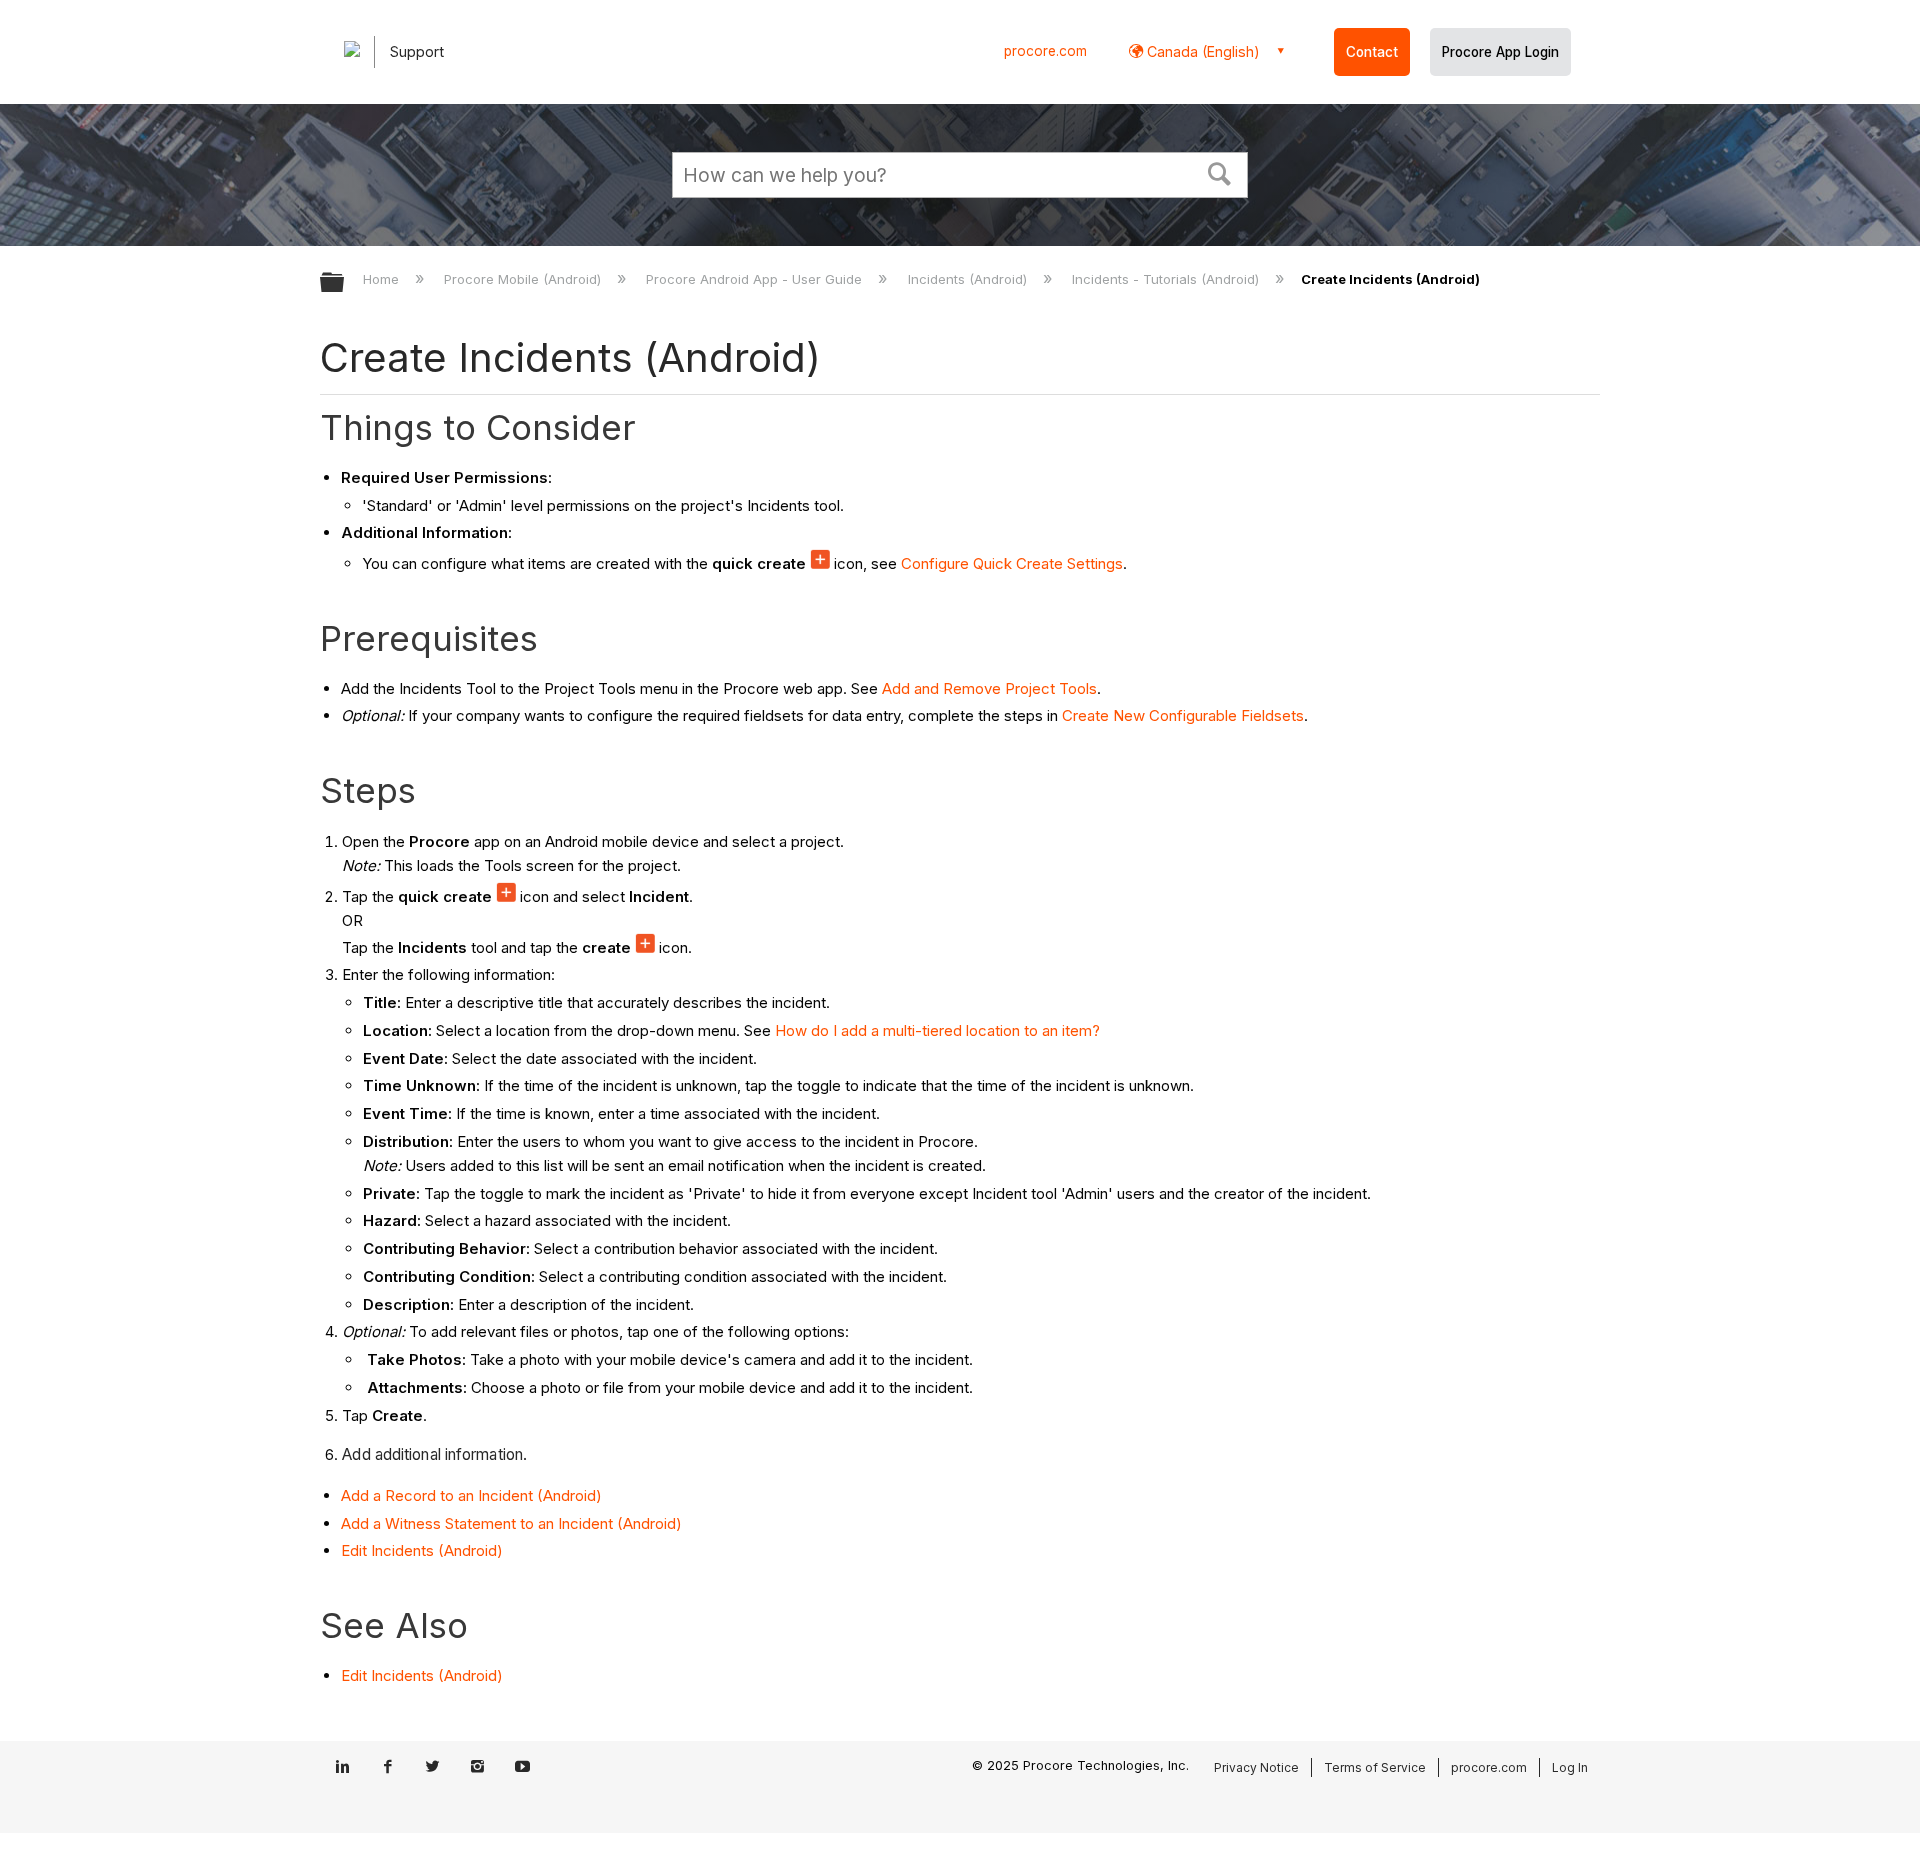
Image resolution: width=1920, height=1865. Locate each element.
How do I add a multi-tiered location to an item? (937, 1030)
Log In (1570, 1767)
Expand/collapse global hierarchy (345, 283)
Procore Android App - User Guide (756, 279)
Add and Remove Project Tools (989, 688)
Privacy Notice (1256, 1767)
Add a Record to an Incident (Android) (471, 1495)
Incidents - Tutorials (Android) (1167, 279)
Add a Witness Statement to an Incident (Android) (511, 1523)
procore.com (1045, 51)
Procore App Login (1500, 52)
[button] (1220, 172)
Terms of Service (1375, 1767)
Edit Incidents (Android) (422, 1550)
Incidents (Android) (969, 279)
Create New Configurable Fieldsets (1183, 715)
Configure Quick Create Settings (1012, 563)
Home (383, 279)
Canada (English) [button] (1201, 51)
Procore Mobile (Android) (524, 279)
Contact (1372, 52)
